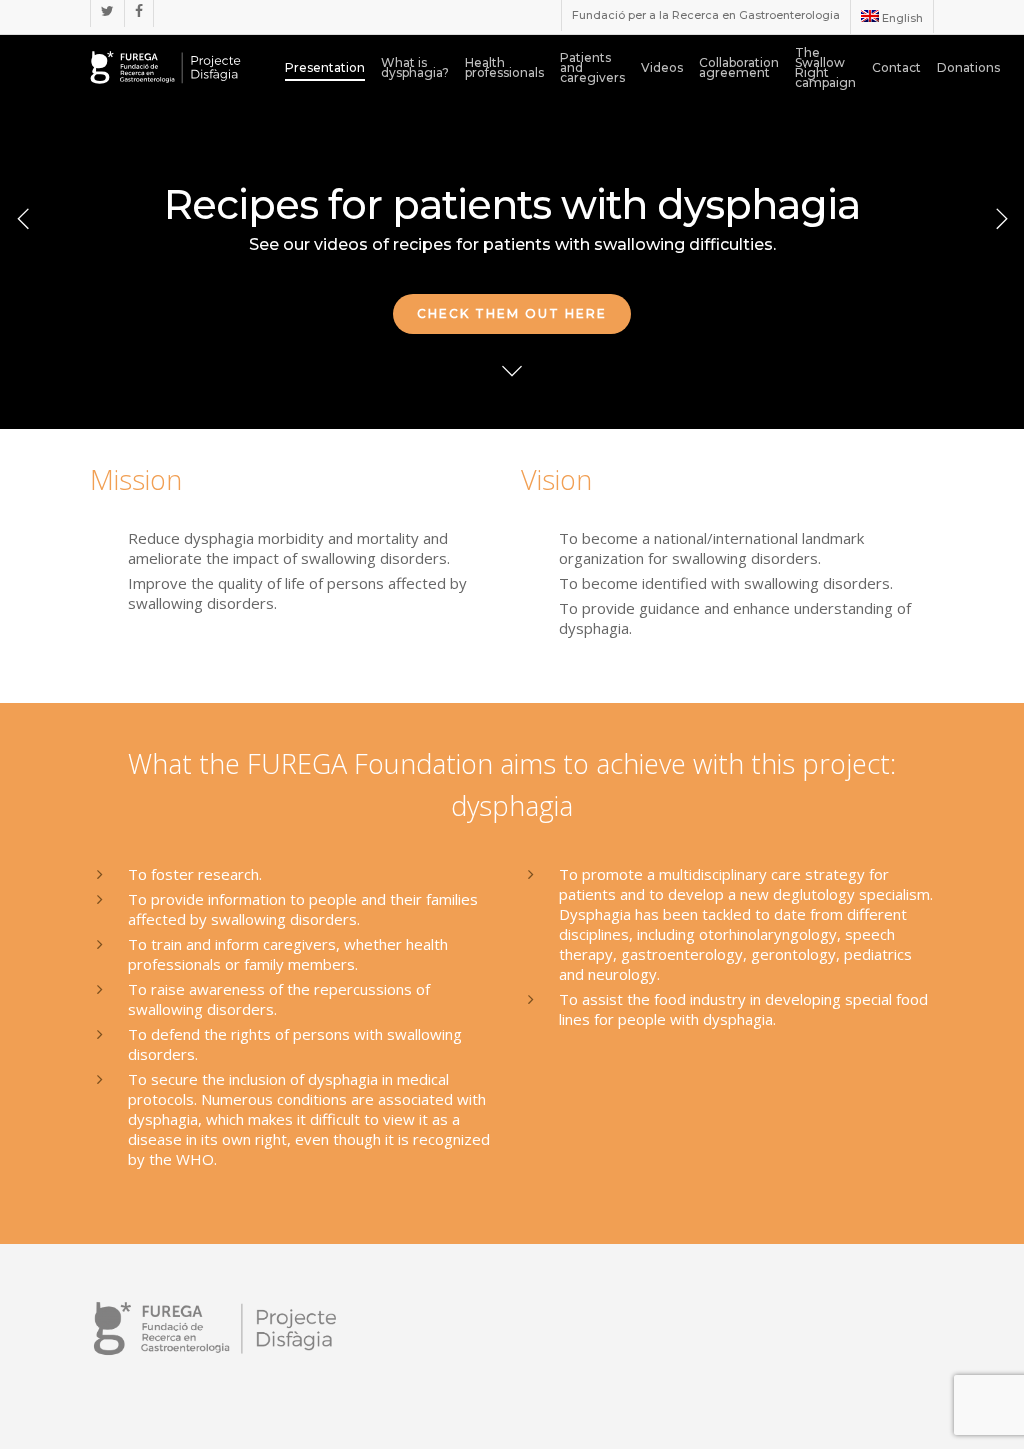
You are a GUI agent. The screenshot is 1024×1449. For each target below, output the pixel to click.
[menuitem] (891, 17)
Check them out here (512, 313)
